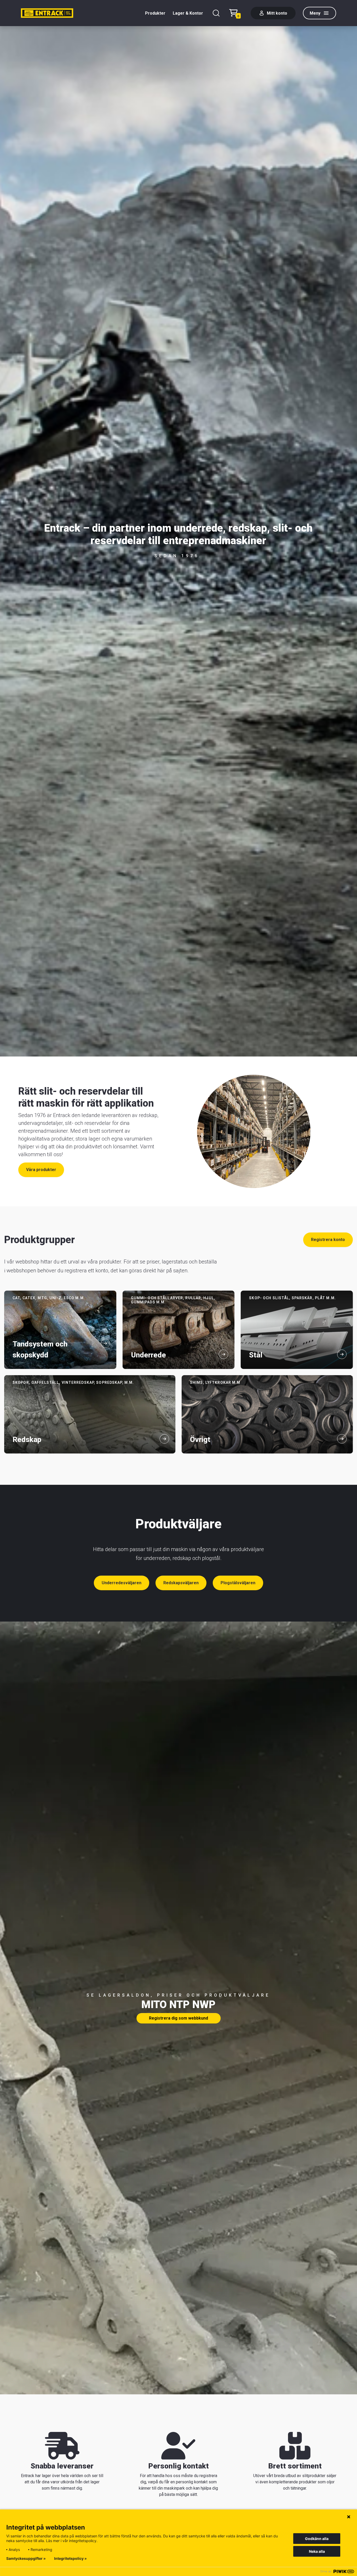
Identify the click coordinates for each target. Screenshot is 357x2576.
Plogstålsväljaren (238, 1583)
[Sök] (216, 13)
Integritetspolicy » (70, 2559)
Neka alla (317, 2551)
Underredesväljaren (122, 1583)
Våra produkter (41, 1170)
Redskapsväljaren (181, 1583)
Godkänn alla (317, 2539)
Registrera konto (328, 1240)
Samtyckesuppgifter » (26, 2559)
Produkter (155, 13)
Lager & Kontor (188, 13)
